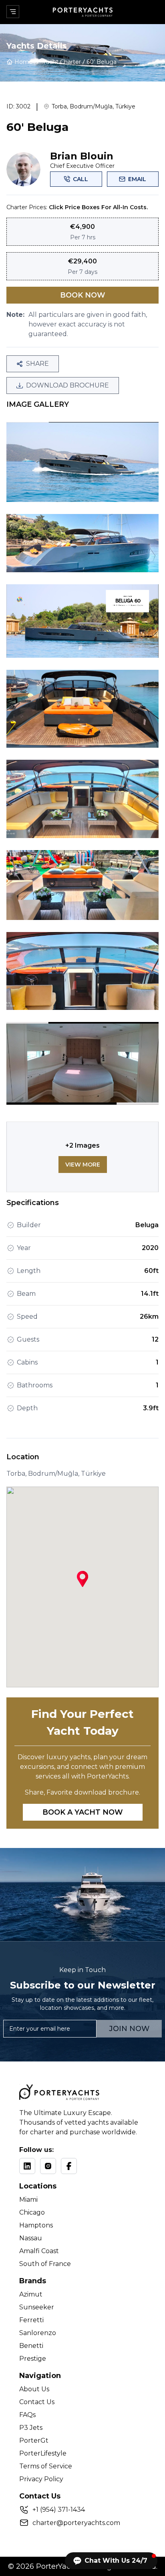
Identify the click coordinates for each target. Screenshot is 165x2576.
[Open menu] (13, 12)
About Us (34, 2389)
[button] (111, 2561)
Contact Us (37, 2402)
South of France (45, 2264)
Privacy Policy (41, 2479)
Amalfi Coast (39, 2251)
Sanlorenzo (38, 2333)
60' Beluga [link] (102, 62)
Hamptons (36, 2225)
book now (83, 295)
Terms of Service (46, 2466)
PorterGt (34, 2440)
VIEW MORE (83, 1165)
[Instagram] (48, 2166)
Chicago (32, 2212)
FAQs (27, 2415)
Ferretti (31, 2320)
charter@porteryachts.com (76, 2523)
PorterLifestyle (43, 2453)
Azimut (31, 2294)
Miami (28, 2200)
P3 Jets (31, 2428)
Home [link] (23, 62)
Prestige (33, 2359)
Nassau (31, 2238)
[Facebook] (69, 2166)
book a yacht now (83, 1812)
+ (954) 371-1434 (59, 2510)
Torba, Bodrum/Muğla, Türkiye (94, 106)
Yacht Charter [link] (62, 62)
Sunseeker (37, 2307)
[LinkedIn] (27, 2166)
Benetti (31, 2346)
